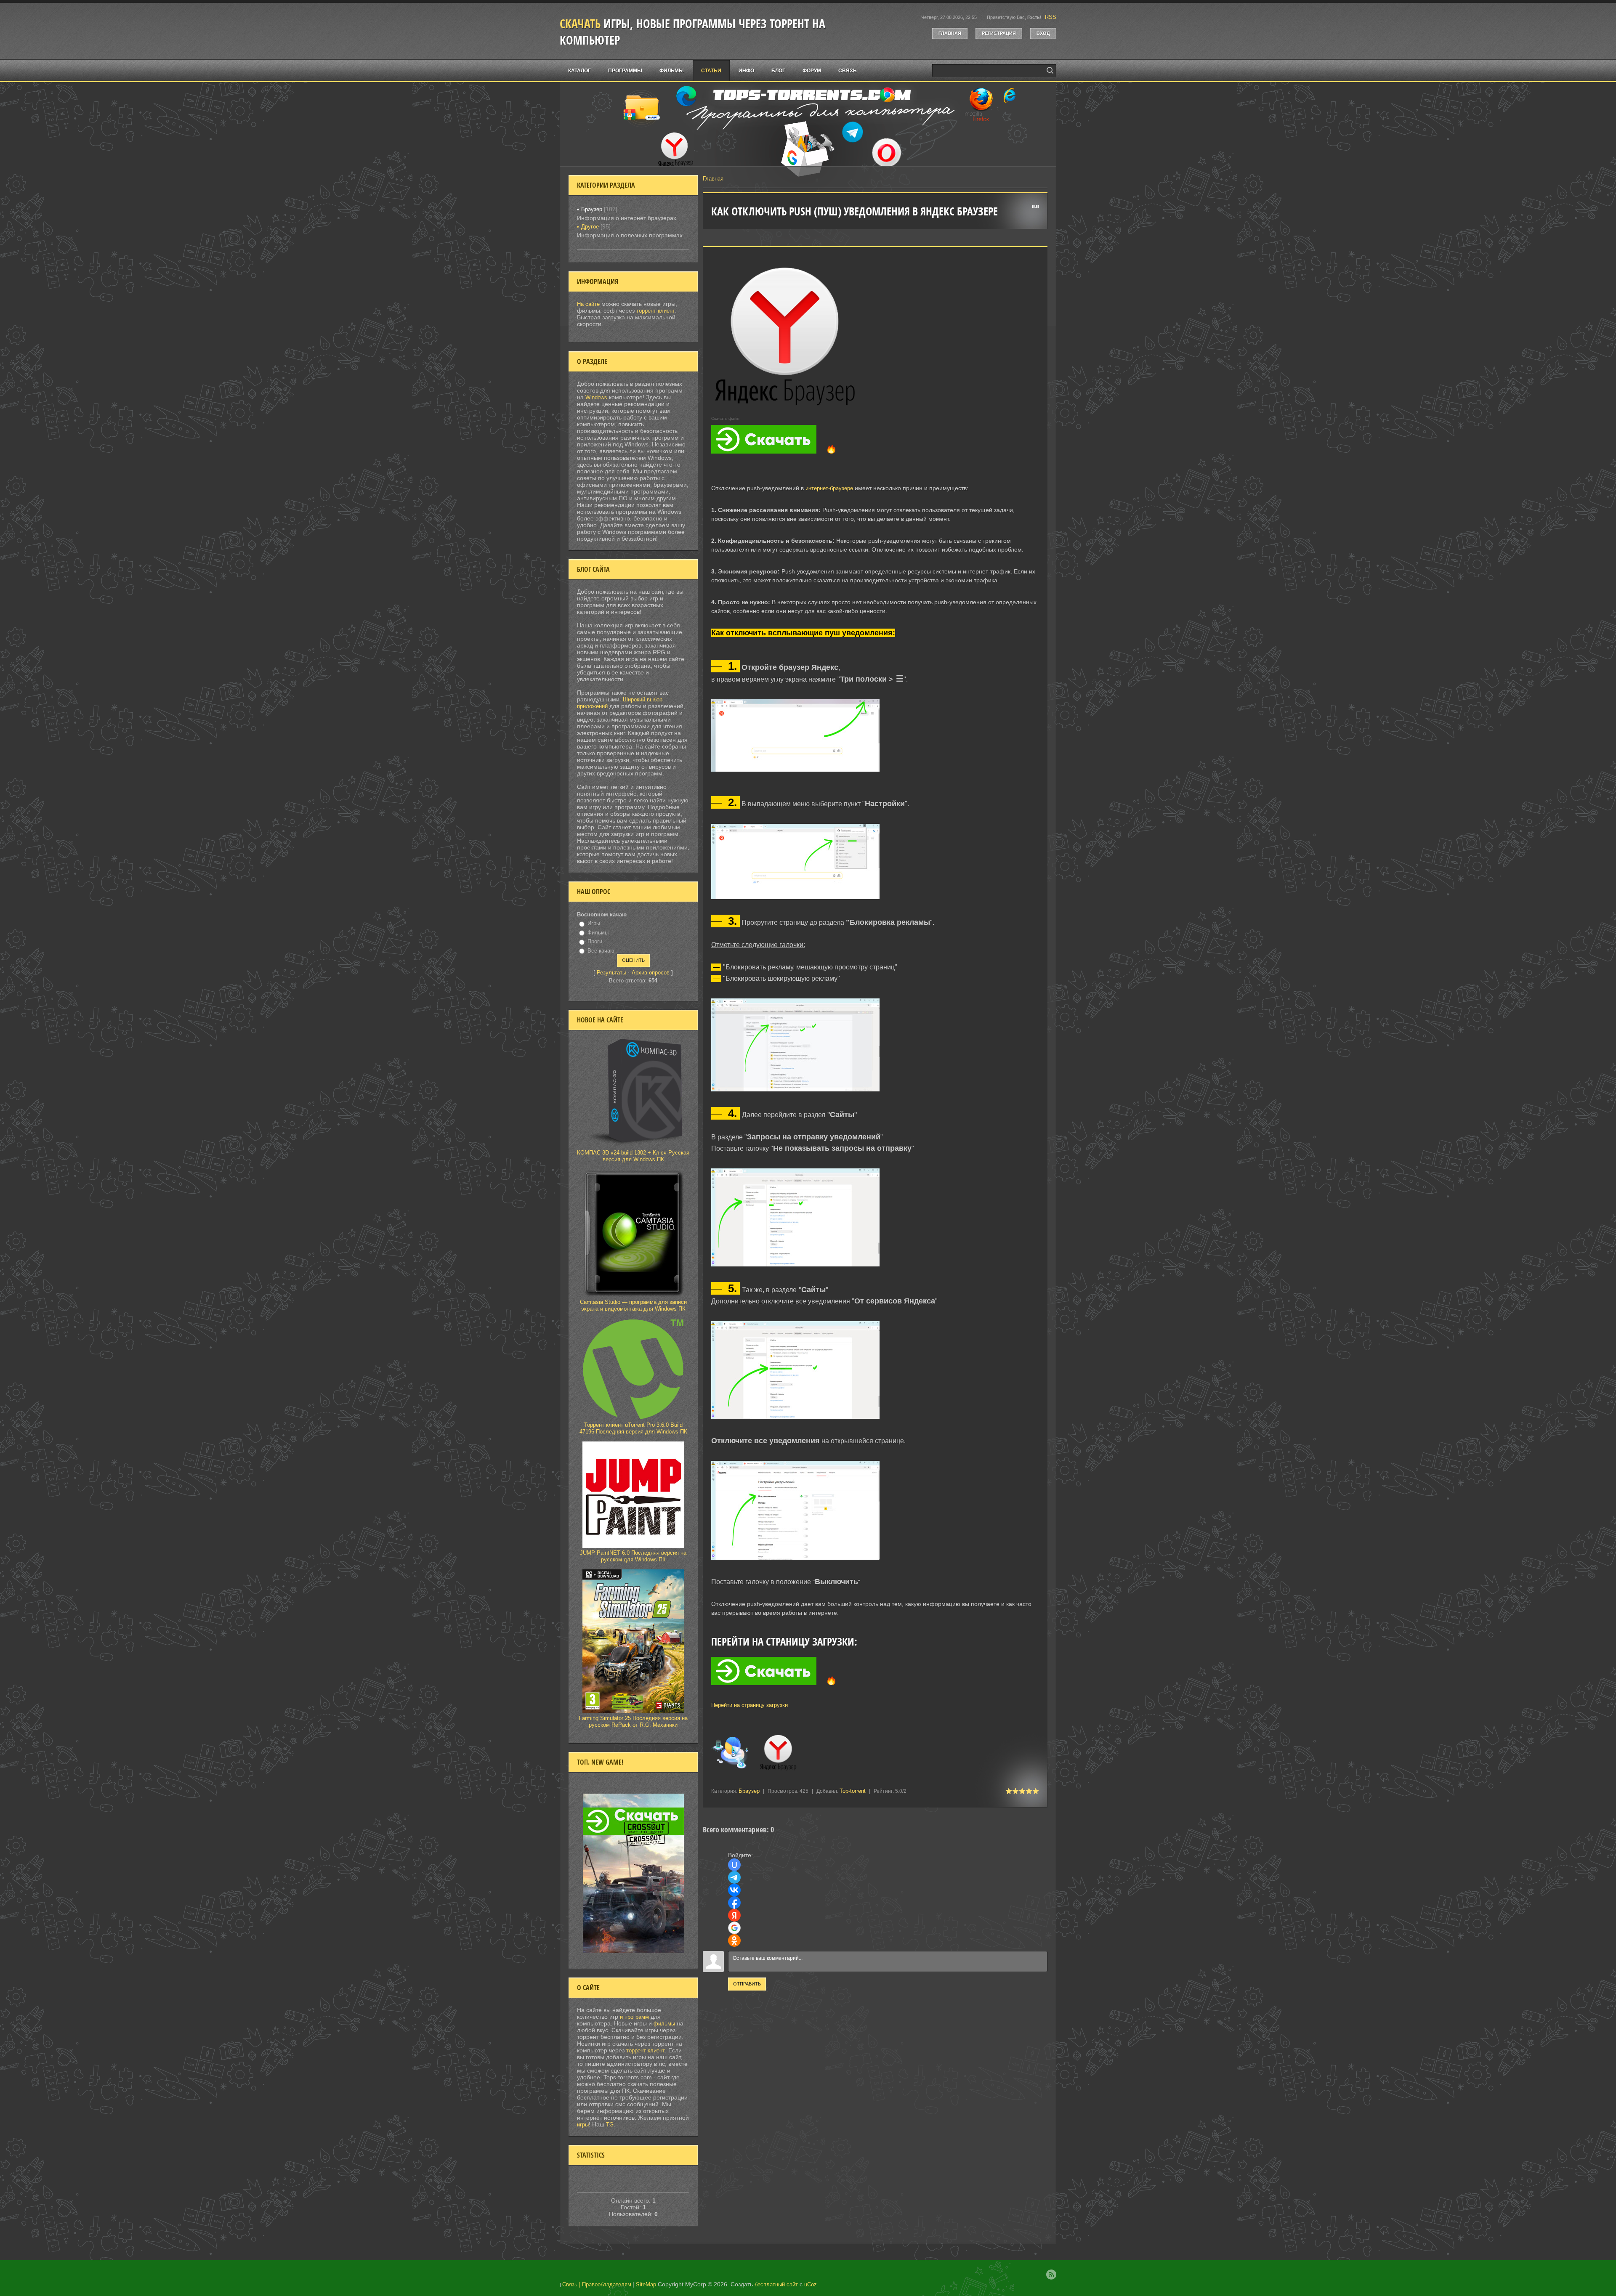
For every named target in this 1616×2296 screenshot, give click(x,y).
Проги (595, 941)
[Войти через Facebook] (734, 1903)
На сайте (588, 304)
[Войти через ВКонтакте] (734, 1890)
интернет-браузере (829, 488)
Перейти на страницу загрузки (750, 1705)
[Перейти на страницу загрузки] (875, 1691)
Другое (590, 227)
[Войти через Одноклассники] (734, 1940)
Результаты (611, 973)
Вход (1043, 33)
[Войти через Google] (734, 1928)
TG (610, 2125)
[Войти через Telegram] (734, 1877)
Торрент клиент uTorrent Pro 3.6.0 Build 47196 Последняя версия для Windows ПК (633, 1428)
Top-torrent (853, 1791)
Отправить (747, 1984)
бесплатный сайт (776, 2284)
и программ (635, 2017)
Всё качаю (601, 951)
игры (583, 2125)
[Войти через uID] (734, 1865)
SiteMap (646, 2284)
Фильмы (598, 933)
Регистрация (999, 33)
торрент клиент (656, 311)
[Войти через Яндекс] (734, 1915)
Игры (594, 923)
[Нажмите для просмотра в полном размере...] (800, 772)
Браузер (749, 1791)
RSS (1051, 17)
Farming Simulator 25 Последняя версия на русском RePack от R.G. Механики (633, 1721)
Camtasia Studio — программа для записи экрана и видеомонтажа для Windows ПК (633, 1305)
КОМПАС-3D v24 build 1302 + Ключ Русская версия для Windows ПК (633, 1156)
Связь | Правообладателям (597, 2284)
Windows (596, 397)
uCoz (811, 2284)
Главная (950, 33)
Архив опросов (651, 973)
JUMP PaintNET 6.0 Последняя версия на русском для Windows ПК (633, 1556)
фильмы (664, 2024)
